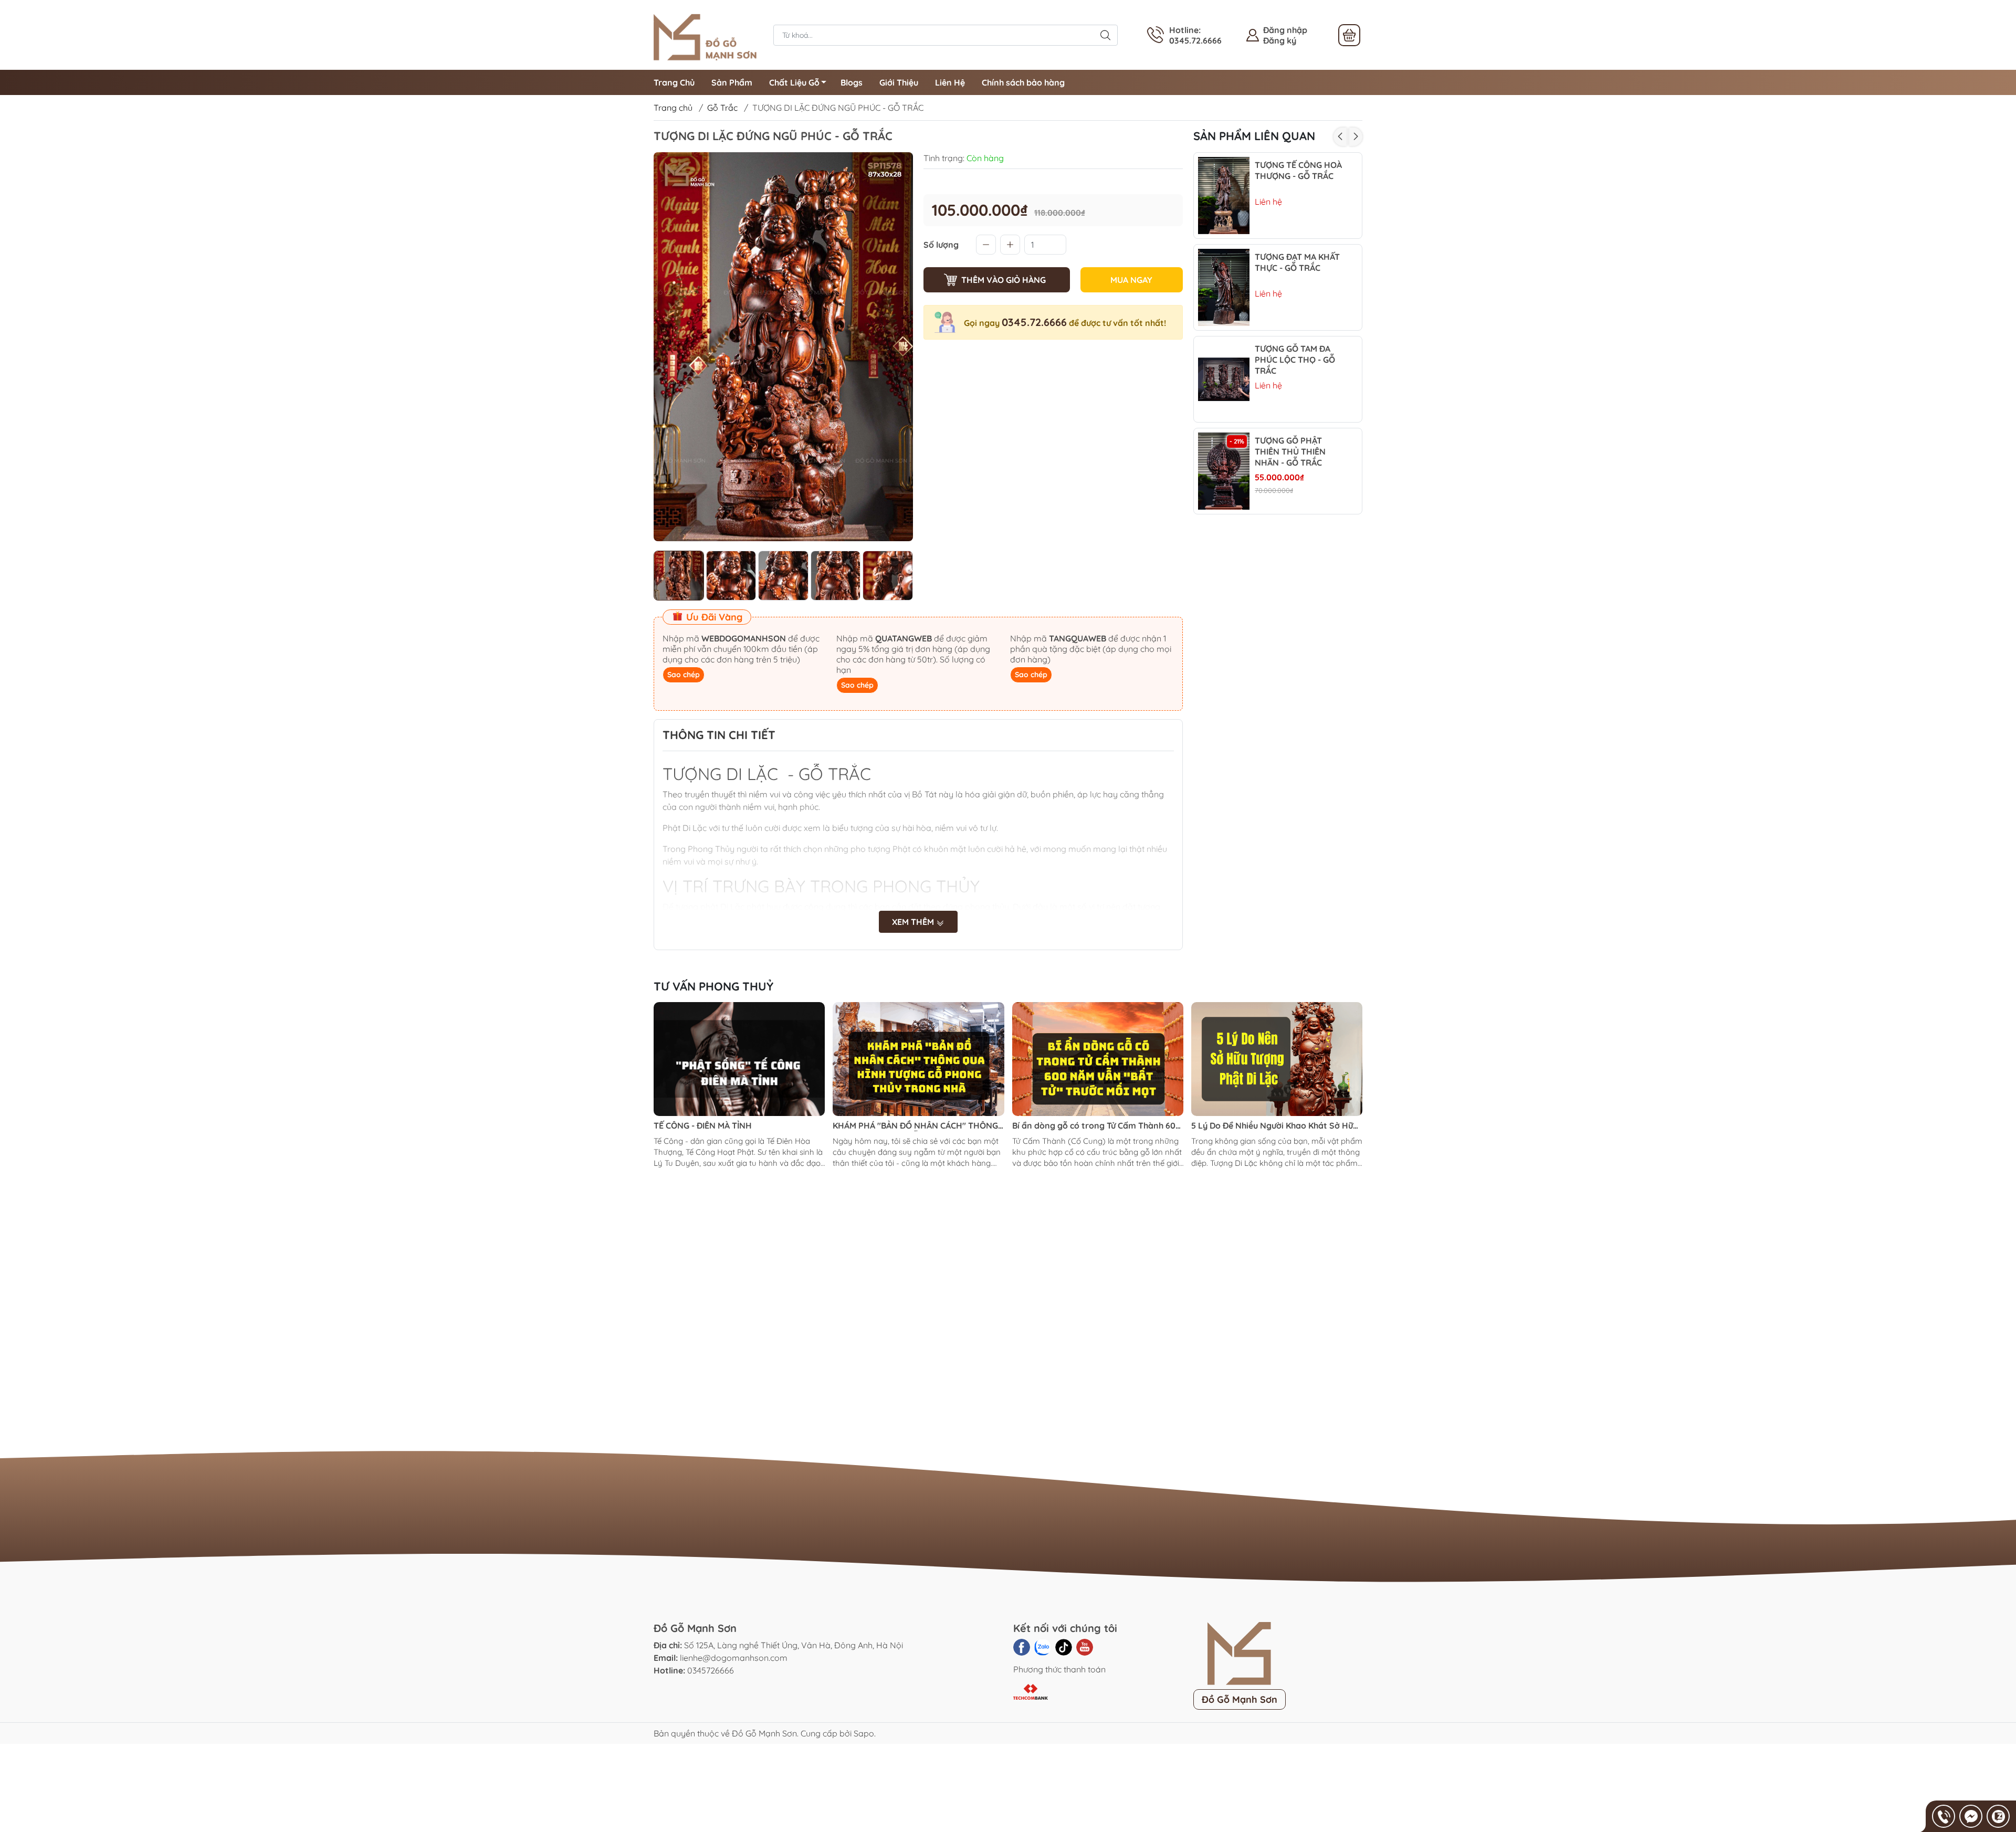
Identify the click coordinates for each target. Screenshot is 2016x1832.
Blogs (852, 82)
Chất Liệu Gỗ (794, 82)
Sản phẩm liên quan (1254, 136)
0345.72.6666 (1034, 322)
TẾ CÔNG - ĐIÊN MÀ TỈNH (703, 1125)
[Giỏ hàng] (1349, 35)
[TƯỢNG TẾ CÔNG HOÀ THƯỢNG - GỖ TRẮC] (1224, 196)
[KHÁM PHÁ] (918, 1059)
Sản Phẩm (732, 82)
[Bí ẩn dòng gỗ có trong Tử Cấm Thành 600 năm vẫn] (1098, 1059)
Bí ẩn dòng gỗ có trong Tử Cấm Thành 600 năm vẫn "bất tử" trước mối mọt (1096, 1126)
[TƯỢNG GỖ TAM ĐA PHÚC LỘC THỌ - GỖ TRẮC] (1224, 379)
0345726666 (711, 1670)
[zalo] (1043, 1647)
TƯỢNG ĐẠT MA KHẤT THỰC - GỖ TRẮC (1297, 262)
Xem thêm (914, 922)
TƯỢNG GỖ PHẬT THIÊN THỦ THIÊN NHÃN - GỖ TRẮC (1290, 451)
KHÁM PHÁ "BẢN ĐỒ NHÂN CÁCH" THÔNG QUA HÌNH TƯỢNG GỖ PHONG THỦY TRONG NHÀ (915, 1126)
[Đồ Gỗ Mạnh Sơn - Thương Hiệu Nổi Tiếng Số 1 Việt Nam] (708, 34)
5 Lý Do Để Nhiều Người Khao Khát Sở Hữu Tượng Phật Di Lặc (1274, 1126)
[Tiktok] (1064, 1647)
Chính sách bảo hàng (1023, 82)
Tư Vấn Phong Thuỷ (713, 986)
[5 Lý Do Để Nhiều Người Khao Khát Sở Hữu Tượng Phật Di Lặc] (1277, 1059)
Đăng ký (1280, 40)
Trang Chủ (674, 82)
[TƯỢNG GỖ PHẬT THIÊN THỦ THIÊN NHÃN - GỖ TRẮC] (1224, 471)
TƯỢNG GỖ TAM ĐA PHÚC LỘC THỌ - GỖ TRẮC (1295, 360)
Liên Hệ (950, 82)
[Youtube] (1085, 1647)
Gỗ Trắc (722, 108)
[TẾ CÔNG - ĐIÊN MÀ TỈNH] (739, 1059)
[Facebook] (1022, 1647)
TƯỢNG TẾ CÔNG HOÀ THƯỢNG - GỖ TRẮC (1298, 170)
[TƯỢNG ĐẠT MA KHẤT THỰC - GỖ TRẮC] (1224, 287)
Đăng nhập (1285, 30)
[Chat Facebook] (1971, 1816)
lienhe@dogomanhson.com (734, 1658)
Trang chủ (673, 108)
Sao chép (684, 675)
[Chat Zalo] (1998, 1816)
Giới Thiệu (899, 82)
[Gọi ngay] (1944, 1816)
